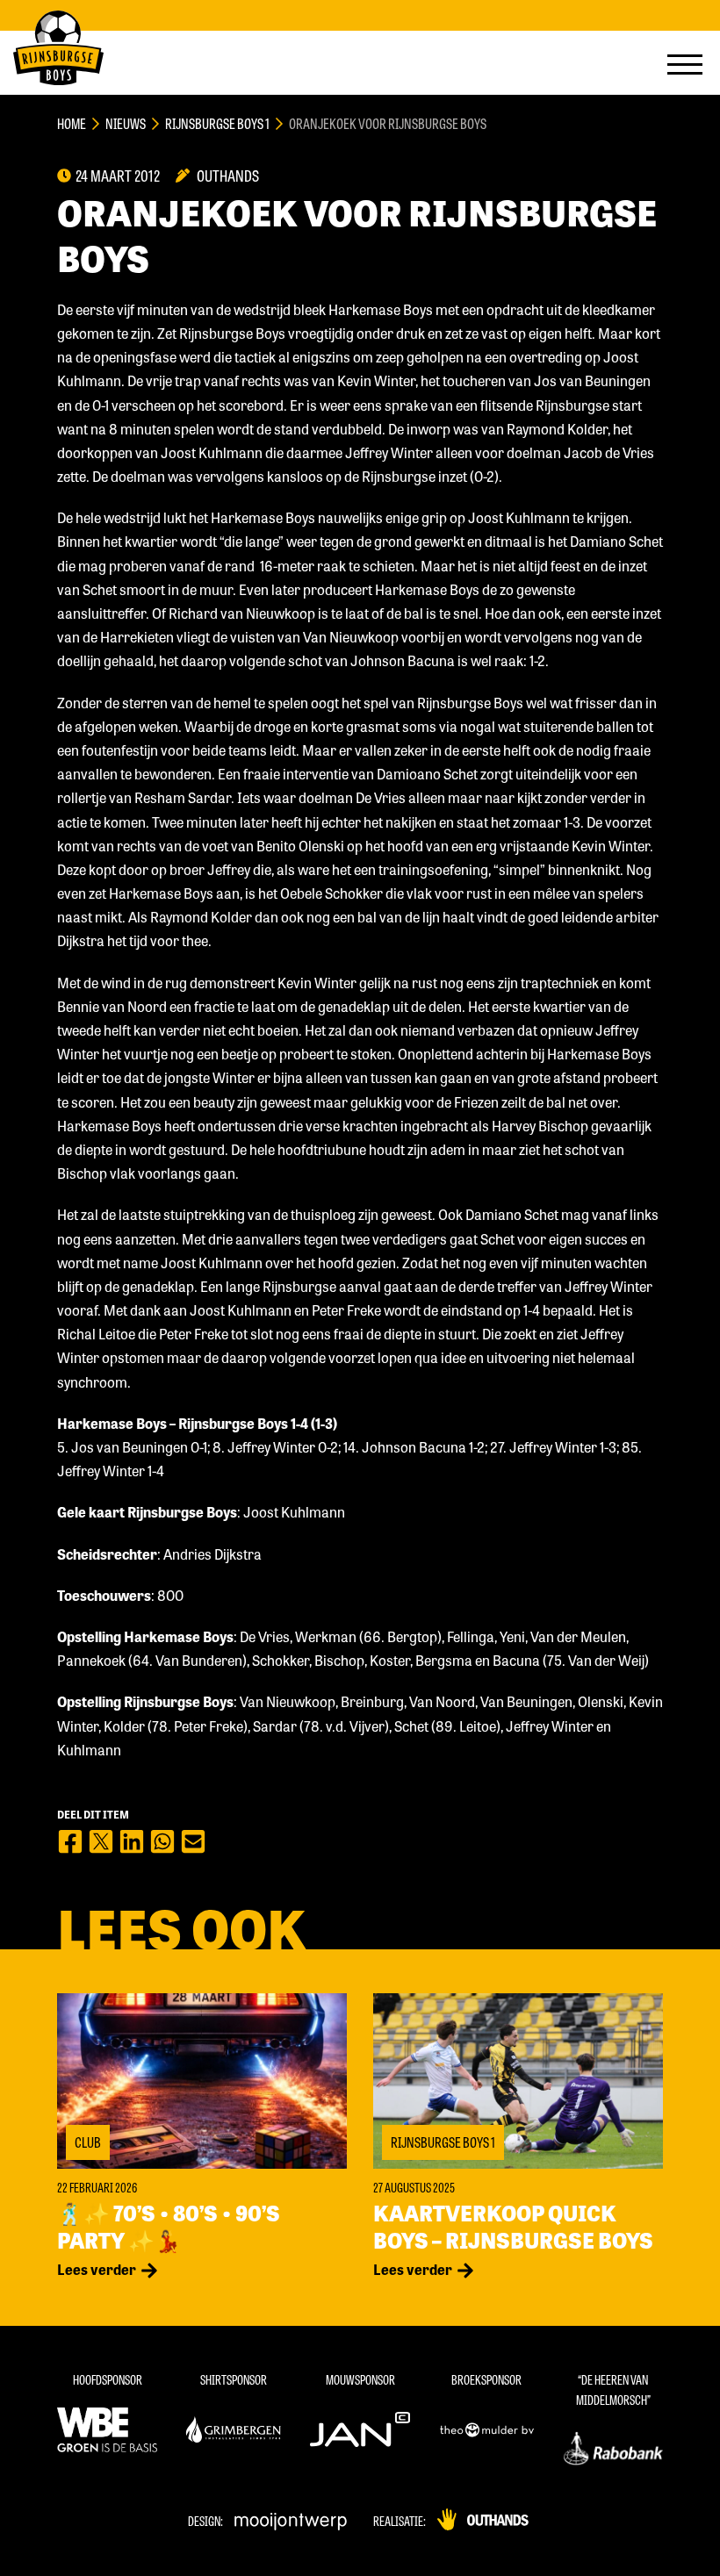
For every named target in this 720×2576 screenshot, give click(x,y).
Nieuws (126, 123)
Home (72, 123)
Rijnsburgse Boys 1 (217, 123)
